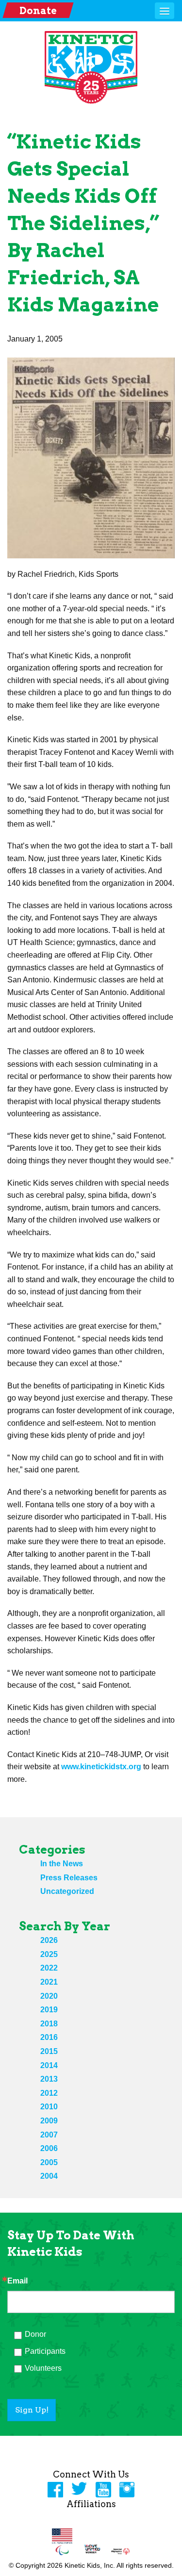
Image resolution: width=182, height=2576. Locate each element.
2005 (49, 2162)
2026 (49, 1940)
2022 (49, 1968)
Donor (35, 2334)
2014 (49, 2065)
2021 (49, 1982)
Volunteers (43, 2368)
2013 (49, 2079)
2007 (49, 2135)
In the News (62, 1864)
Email (17, 2281)
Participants (45, 2351)
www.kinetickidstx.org (101, 1767)
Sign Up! (32, 2410)
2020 (49, 1996)
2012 (49, 2093)
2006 (49, 2148)
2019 (49, 2010)
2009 (49, 2121)
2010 (49, 2107)
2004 (49, 2176)
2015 (49, 2051)
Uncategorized (67, 1891)
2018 (49, 2024)
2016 (49, 2037)
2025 (49, 1954)
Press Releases (69, 1878)
